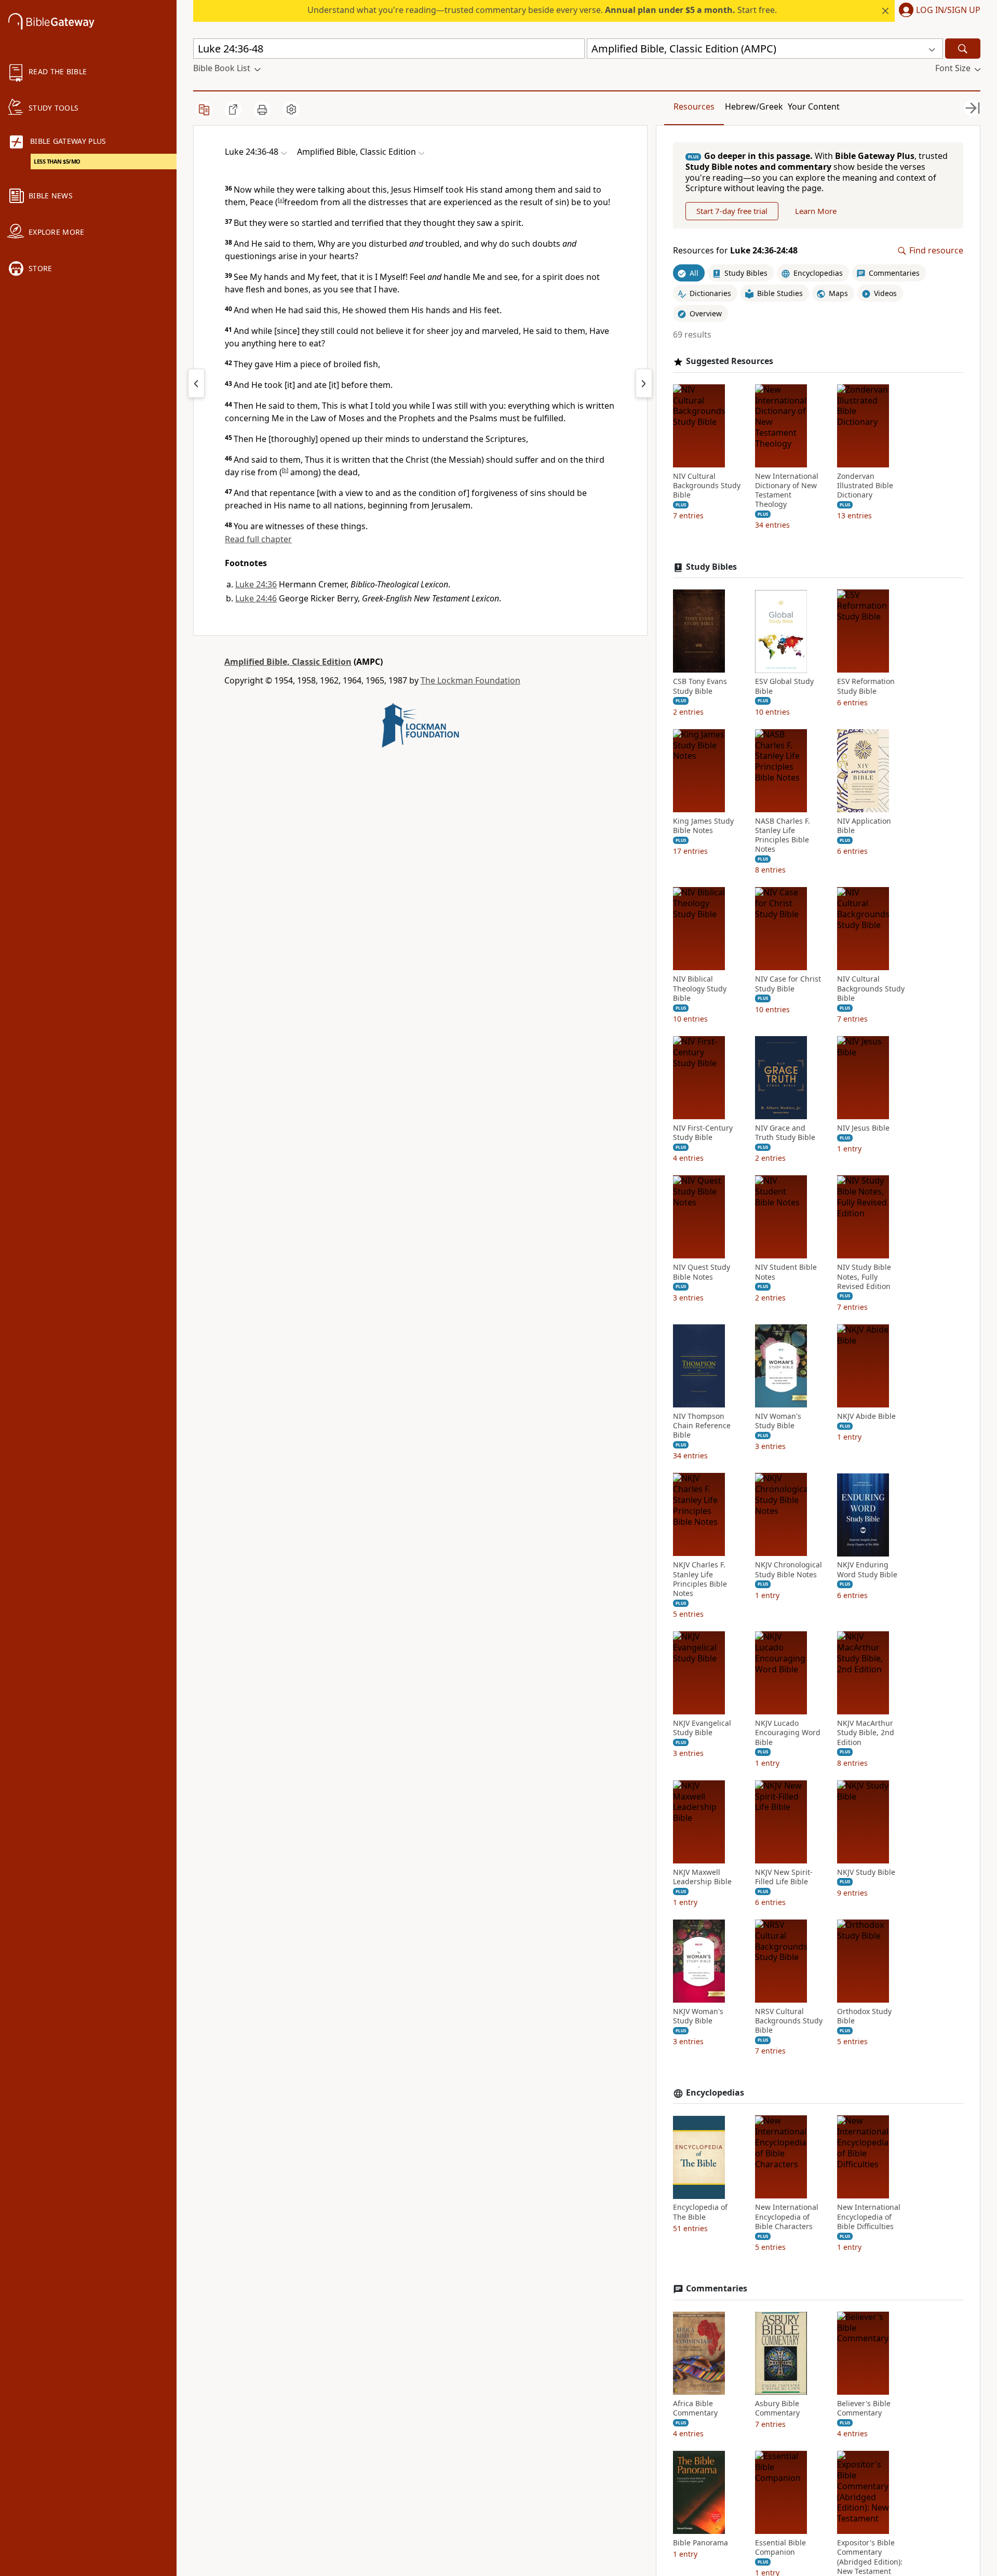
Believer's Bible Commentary (864, 2408)
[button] (938, 11)
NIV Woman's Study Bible (778, 1421)
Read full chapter (258, 539)
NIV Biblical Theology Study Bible (700, 989)
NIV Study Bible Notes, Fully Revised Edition (864, 1277)
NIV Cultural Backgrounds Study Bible (707, 486)
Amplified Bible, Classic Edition (288, 662)
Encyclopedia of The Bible (700, 2212)
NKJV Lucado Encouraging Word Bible (788, 1733)
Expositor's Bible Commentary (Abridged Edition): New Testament (870, 2557)
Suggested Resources (730, 361)
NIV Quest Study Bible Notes (702, 1272)
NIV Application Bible (864, 826)
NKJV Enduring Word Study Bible (867, 1570)
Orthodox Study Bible (864, 2016)
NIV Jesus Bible (863, 1128)
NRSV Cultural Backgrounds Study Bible (789, 2021)
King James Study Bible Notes (703, 826)
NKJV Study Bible (866, 1872)
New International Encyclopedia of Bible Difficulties (869, 2217)
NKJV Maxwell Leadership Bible (702, 1877)
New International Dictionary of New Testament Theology (787, 491)
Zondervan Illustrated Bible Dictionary (865, 486)
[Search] (963, 49)
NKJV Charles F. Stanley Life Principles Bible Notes (700, 1580)
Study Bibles (711, 567)
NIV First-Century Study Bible (703, 1133)
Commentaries (717, 2289)
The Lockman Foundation (470, 680)
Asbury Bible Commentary (777, 2408)
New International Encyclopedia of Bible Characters (787, 2217)
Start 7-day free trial (732, 211)
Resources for (735, 251)
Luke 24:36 (256, 584)
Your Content (814, 106)
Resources (694, 106)
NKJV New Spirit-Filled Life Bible (784, 1877)
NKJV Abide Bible (866, 1416)
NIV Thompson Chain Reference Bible (702, 1426)
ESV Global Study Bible (784, 687)
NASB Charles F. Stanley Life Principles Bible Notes (783, 835)
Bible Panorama (700, 2543)
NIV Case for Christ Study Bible (788, 984)
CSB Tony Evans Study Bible (700, 687)
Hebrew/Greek (754, 106)
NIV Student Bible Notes (786, 1272)
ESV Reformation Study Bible (866, 687)
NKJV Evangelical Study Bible (702, 1728)
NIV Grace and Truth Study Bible (785, 1133)
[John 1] (644, 383)
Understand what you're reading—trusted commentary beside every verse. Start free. (542, 10)
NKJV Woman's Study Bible (698, 2016)
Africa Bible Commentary (695, 2408)
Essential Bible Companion (780, 2547)
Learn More (816, 211)
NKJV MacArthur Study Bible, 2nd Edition (866, 1733)
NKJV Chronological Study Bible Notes (789, 1570)
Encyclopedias (715, 2093)
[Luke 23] (196, 383)
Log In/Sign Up (948, 10)
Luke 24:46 (256, 598)
